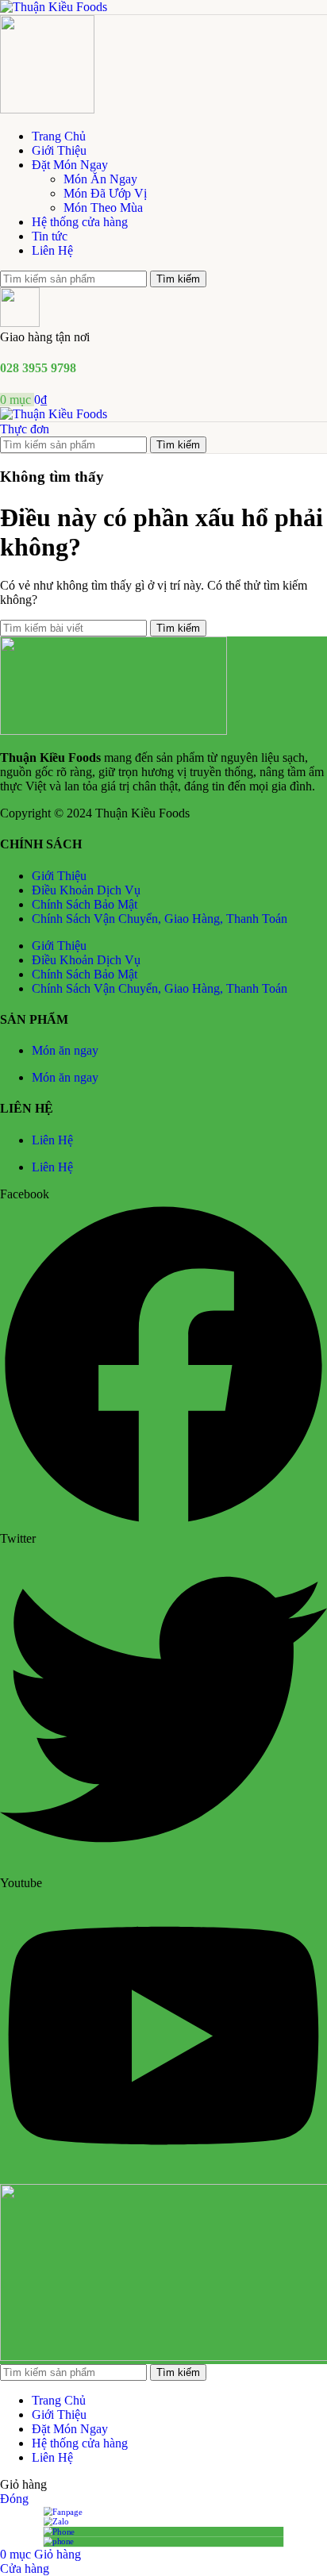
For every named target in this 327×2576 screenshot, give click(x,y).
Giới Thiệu (59, 876)
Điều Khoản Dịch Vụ (86, 890)
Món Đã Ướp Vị (105, 193)
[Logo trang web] (54, 7)
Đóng (14, 2499)
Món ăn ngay (65, 1050)
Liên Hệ (52, 1140)
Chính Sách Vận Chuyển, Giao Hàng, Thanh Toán (160, 919)
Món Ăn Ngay (100, 179)
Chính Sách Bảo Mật (85, 904)
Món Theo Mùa (103, 208)
